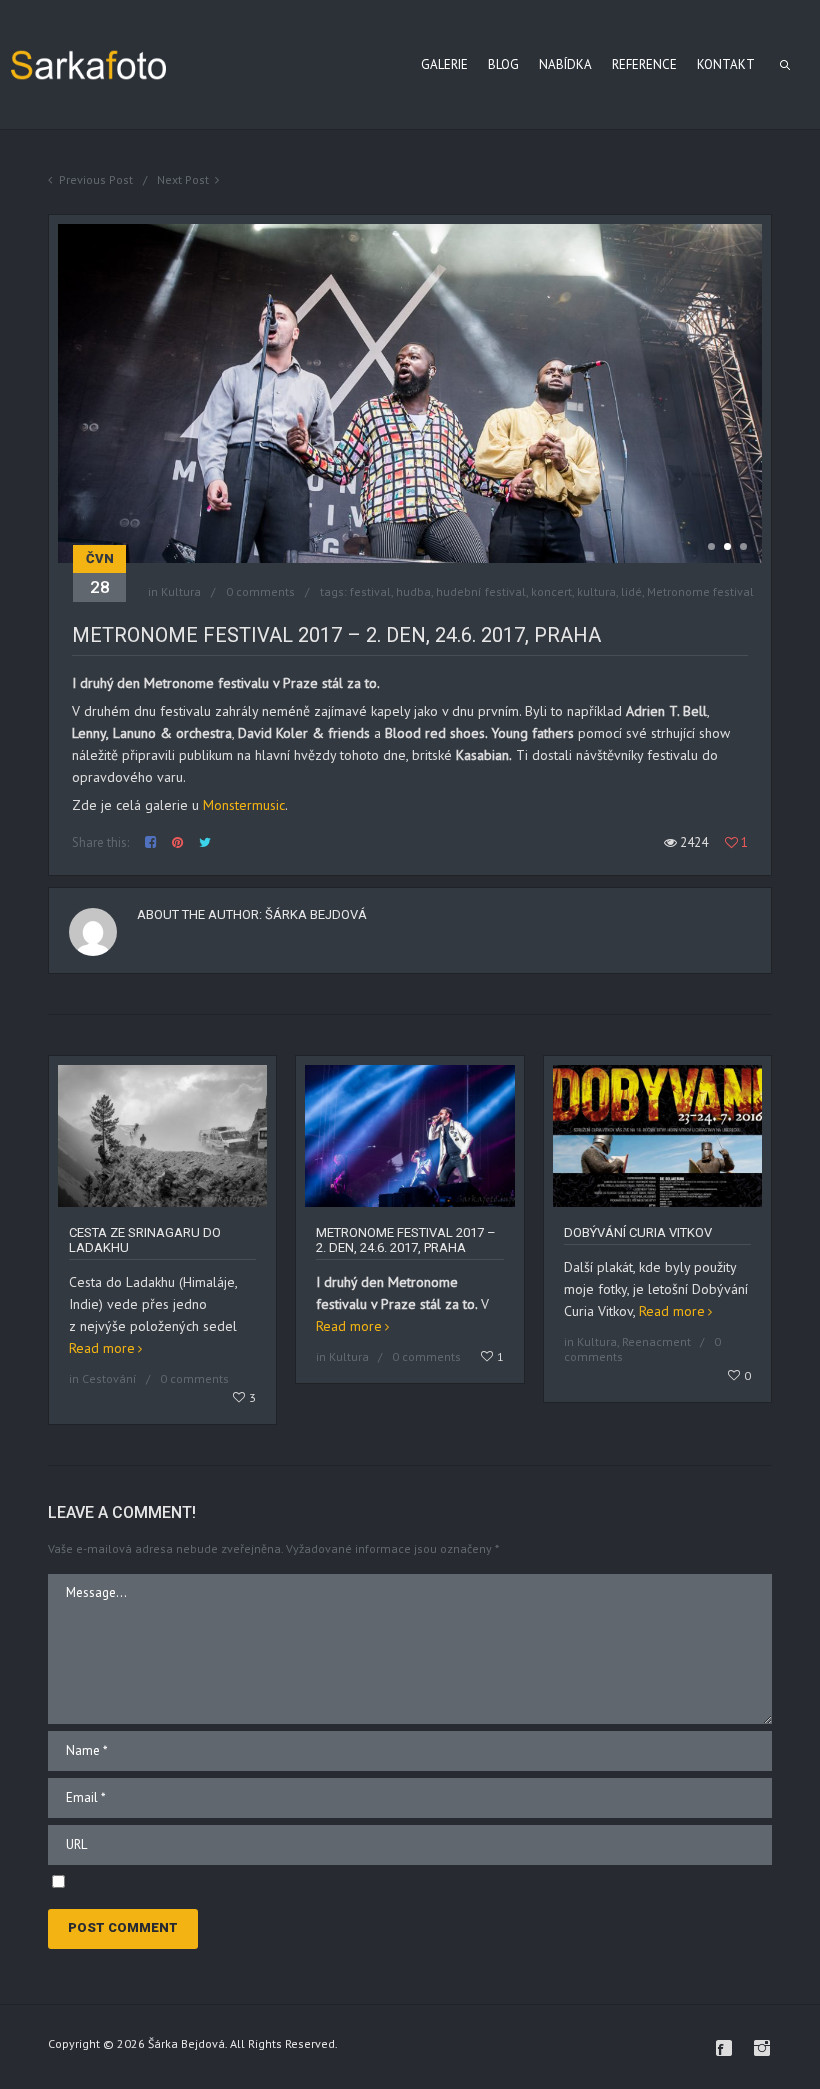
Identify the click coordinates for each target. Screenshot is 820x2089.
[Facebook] (724, 2048)
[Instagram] (762, 2048)
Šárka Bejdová (316, 914)
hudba (413, 591)
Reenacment (656, 1341)
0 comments (260, 591)
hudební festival (481, 591)
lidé (631, 591)
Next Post (183, 179)
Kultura (181, 591)
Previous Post (96, 179)
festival (370, 591)
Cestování (109, 1378)
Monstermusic (244, 805)
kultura (596, 591)
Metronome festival (700, 591)
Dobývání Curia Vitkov (638, 1232)
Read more (102, 1348)
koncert (551, 591)
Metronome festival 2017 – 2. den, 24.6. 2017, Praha (406, 1240)
